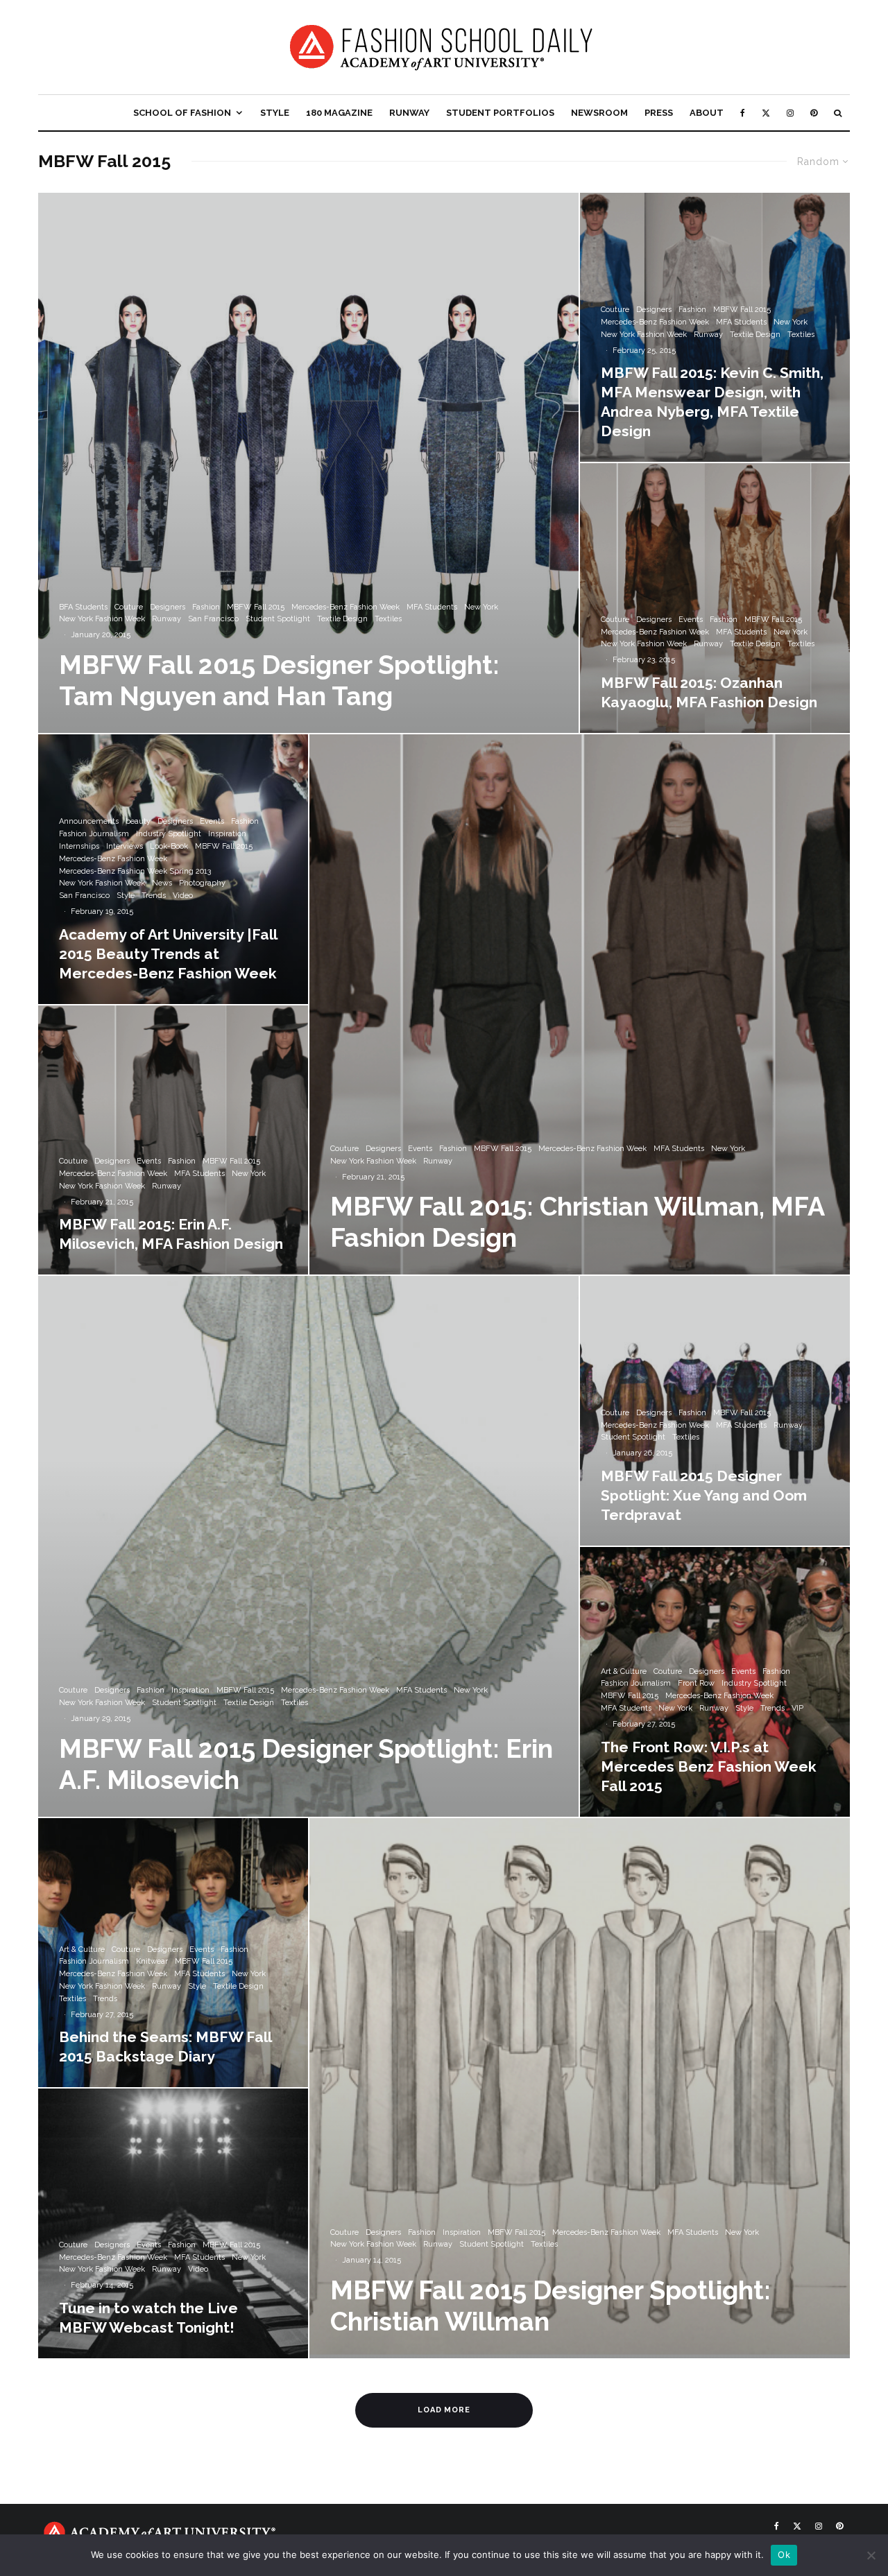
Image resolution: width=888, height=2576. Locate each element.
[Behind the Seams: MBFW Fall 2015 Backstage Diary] (173, 1953)
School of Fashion (182, 113)
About (707, 113)
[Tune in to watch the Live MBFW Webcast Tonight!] (173, 2223)
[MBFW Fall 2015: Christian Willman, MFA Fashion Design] (580, 1004)
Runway (409, 113)
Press (659, 113)
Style (275, 113)
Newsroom (599, 113)
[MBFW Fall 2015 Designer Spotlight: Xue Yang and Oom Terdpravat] (715, 1411)
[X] (766, 113)
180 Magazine (339, 113)
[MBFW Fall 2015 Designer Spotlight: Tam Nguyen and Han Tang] (308, 463)
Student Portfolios (500, 113)
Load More (444, 2410)
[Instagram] (790, 113)
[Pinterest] (814, 113)
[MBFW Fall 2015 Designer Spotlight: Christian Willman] (580, 2088)
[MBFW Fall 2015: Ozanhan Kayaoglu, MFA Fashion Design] (715, 598)
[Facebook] (743, 113)
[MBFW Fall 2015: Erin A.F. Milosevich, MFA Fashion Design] (173, 1140)
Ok (784, 2555)
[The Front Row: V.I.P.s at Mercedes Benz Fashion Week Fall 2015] (715, 1682)
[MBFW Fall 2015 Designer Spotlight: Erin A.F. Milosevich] (308, 1546)
